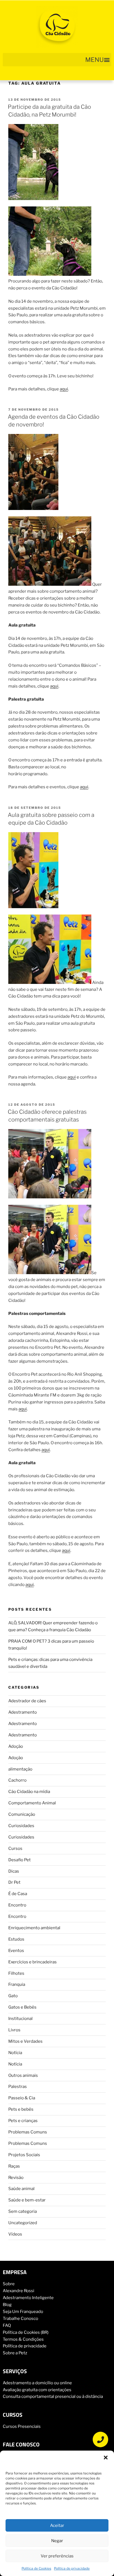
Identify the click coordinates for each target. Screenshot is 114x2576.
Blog (7, 2305)
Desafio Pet (20, 1860)
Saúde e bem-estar (27, 2200)
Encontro (17, 1905)
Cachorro (17, 1780)
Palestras (18, 2087)
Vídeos (15, 2234)
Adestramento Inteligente (28, 2298)
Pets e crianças (23, 2121)
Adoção (16, 1746)
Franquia (17, 1984)
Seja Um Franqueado (23, 2312)
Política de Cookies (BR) (26, 2332)
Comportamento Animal (32, 1803)
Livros (14, 2030)
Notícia (15, 2053)
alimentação (20, 1769)
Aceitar (57, 2526)
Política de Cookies (36, 2568)
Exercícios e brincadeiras (33, 1962)
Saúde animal (21, 2189)
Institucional (20, 2019)
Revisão (16, 2178)
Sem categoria (23, 2211)
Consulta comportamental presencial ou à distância (53, 2396)
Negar (57, 2541)
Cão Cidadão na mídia (29, 1792)
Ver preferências (57, 2556)
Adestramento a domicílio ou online (37, 2383)
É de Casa (18, 1894)
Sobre (9, 2284)
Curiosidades (21, 1826)
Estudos (16, 1939)
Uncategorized (23, 2223)
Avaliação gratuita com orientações (37, 2390)
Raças (14, 2166)
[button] (106, 2458)
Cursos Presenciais (22, 2426)
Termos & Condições (23, 2339)
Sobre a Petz (15, 2353)
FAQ (7, 2325)
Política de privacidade (72, 2568)
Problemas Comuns (28, 2132)
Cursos (15, 1848)
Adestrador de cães (27, 1701)
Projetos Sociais (24, 2155)
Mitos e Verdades (25, 2041)
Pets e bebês (21, 2109)
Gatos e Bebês (22, 2007)
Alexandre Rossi (19, 2291)
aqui (64, 389)
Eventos (16, 1951)
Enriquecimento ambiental (34, 1928)
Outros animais (23, 2075)
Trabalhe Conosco (20, 2319)
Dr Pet (14, 1882)
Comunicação (22, 1814)
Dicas (14, 1871)
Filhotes (16, 1973)
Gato (13, 1996)
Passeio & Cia (22, 2098)
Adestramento (23, 1712)
